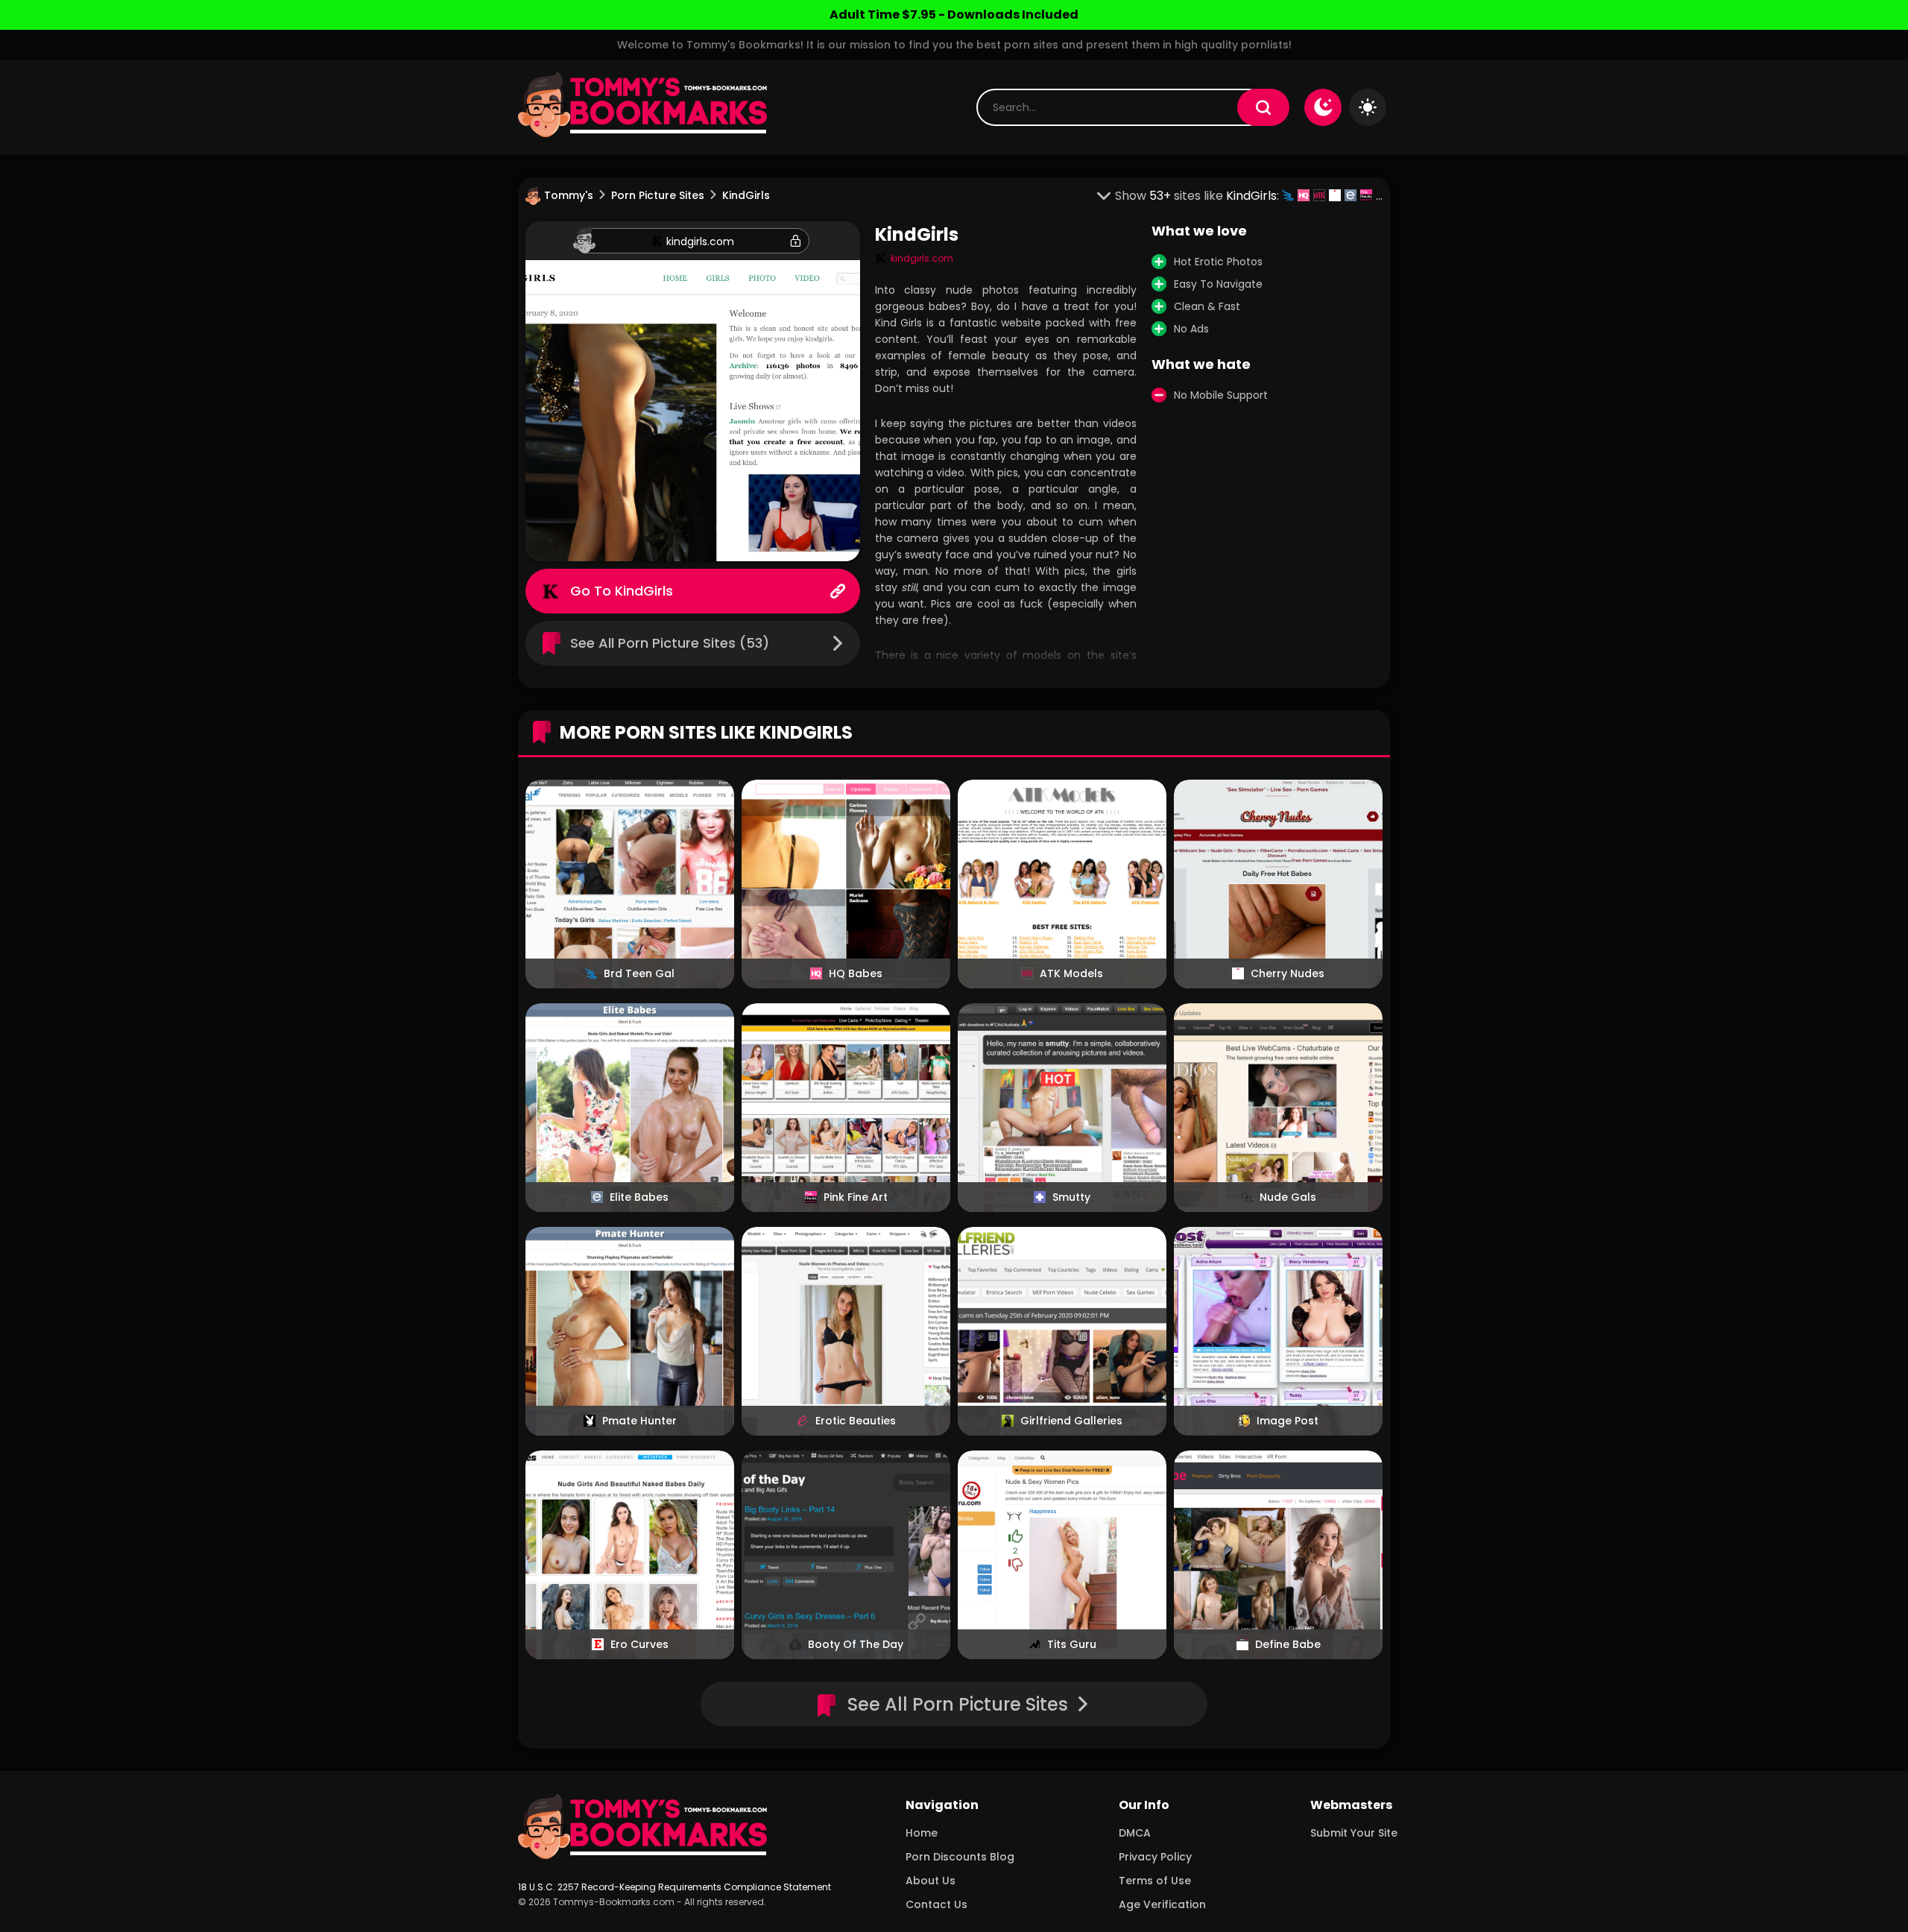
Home (922, 1833)
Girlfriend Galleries (1071, 1421)
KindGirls (644, 591)
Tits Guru (1072, 1644)
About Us (931, 1881)
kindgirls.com (700, 241)
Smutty (1071, 1197)
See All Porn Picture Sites (958, 1704)
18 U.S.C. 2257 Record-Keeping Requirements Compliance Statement (675, 1887)
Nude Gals (1288, 1197)
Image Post (1288, 1421)
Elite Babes (639, 1197)
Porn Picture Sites (658, 195)
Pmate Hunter (639, 1421)
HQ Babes (856, 973)
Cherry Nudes (1288, 973)
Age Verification (1162, 1904)
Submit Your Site (1354, 1833)
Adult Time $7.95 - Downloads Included (954, 15)
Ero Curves (639, 1644)
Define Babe (1288, 1644)
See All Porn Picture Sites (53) (670, 643)
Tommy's (569, 195)
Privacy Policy (1155, 1857)
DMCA (1135, 1833)
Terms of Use (1155, 1881)
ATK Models (1071, 973)
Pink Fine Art (856, 1197)
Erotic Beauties (856, 1421)
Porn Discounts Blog (960, 1857)
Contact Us (936, 1904)
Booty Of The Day (856, 1644)
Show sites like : (1198, 196)
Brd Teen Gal (639, 973)
